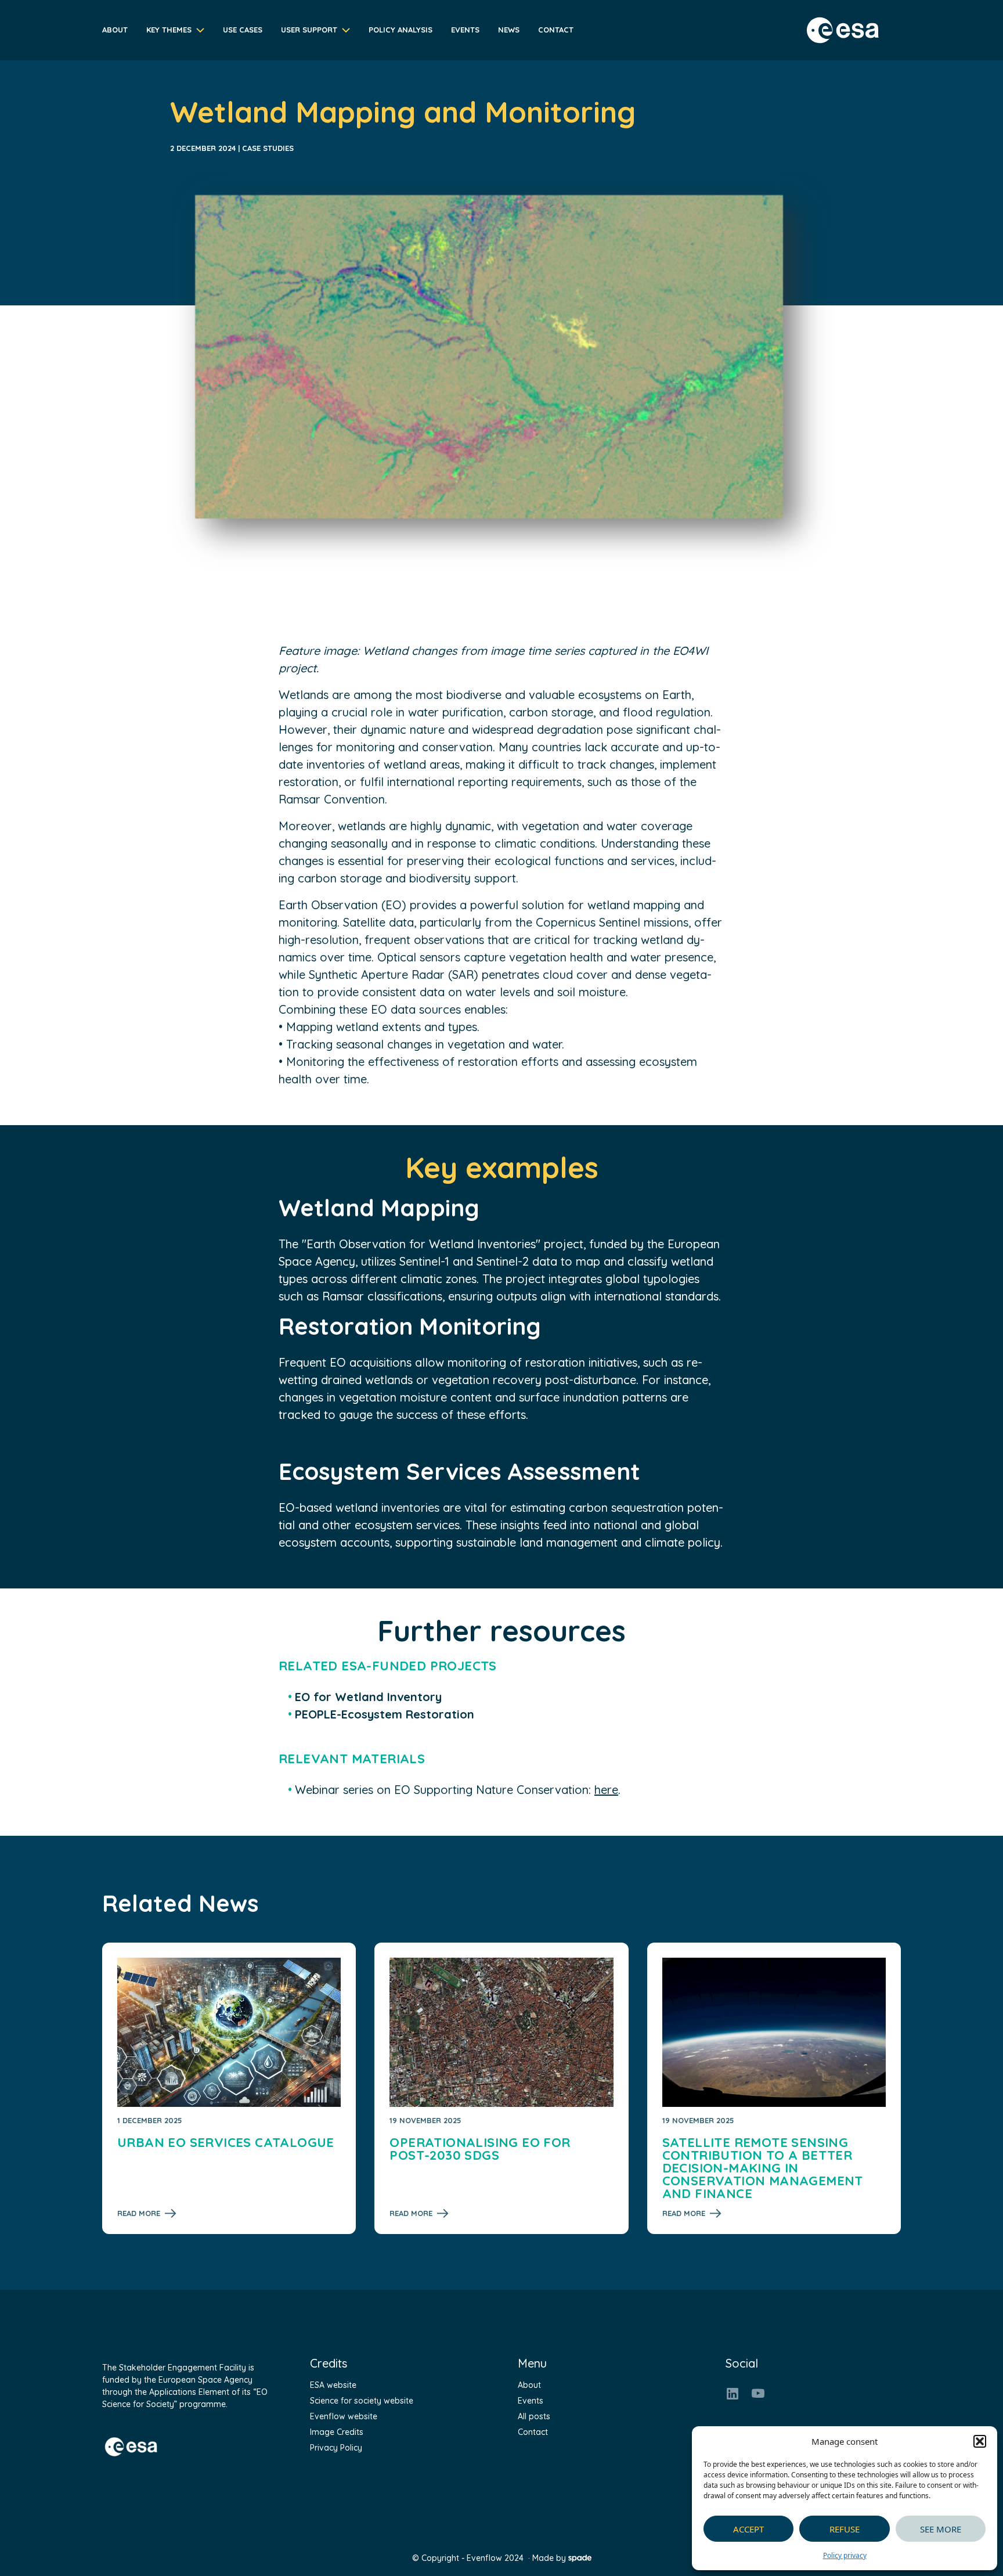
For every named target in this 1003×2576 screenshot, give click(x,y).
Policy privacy (845, 2555)
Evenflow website (344, 2416)
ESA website (333, 2385)
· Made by (547, 2558)
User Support (309, 30)
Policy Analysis (401, 30)
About (115, 30)
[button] (980, 2441)
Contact (556, 30)
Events (465, 30)
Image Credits (337, 2432)
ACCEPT (748, 2529)
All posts (534, 2416)
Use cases (243, 30)
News (509, 30)
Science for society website (362, 2401)
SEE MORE (941, 2529)
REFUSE (845, 2529)
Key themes (169, 30)
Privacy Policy (336, 2448)
